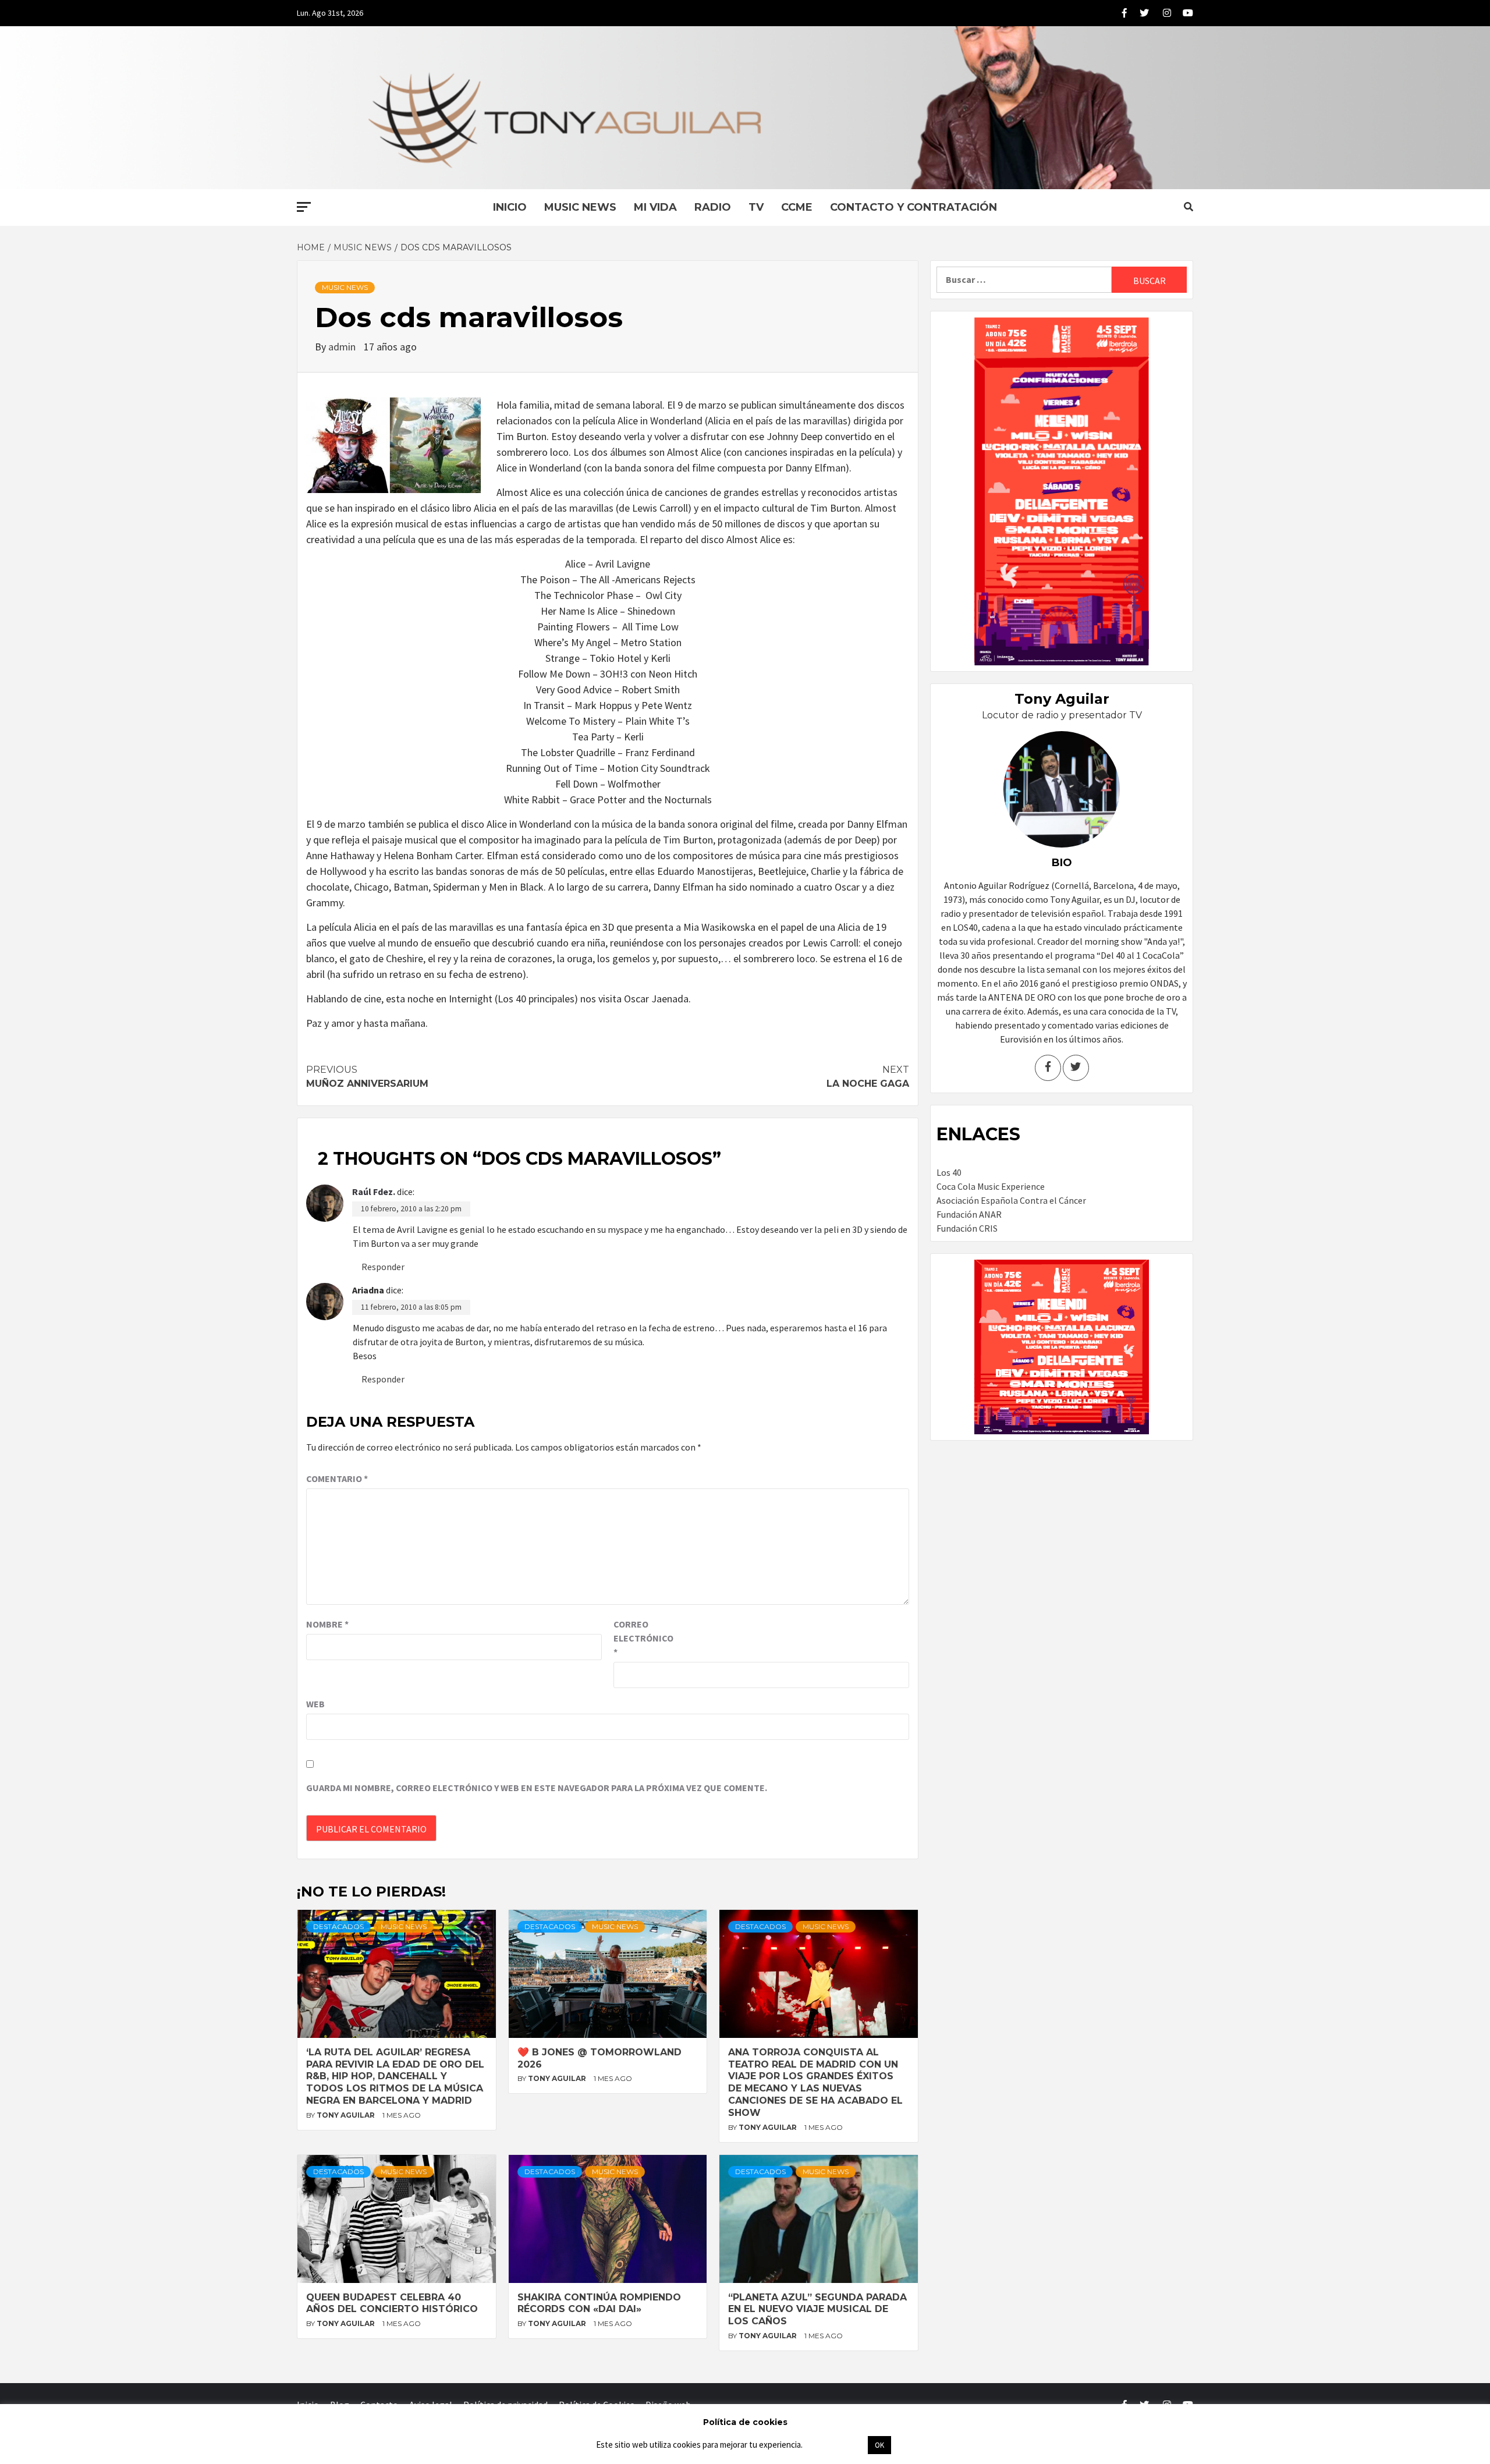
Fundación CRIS (967, 1228)
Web (315, 1704)
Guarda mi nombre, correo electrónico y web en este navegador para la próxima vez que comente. (537, 1788)
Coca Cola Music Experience (991, 1186)
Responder (383, 1267)
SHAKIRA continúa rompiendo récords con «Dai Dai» (599, 2303)
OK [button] (879, 2445)
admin (343, 347)
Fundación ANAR (969, 1214)
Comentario (337, 1479)
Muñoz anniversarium (367, 1077)
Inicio (510, 207)
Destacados (338, 1926)
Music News (580, 207)
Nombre (327, 1624)
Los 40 (949, 1172)
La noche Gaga (868, 1077)
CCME (797, 207)
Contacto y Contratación (913, 207)
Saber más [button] (835, 2444)
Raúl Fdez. (374, 1192)
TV (756, 207)
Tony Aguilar (347, 2115)
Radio (713, 207)
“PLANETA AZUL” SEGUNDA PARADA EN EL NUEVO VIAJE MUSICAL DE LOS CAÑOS (817, 2309)
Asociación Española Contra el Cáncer (1011, 1200)
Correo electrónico (643, 1638)
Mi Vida (655, 207)
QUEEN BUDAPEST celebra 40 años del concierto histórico (392, 2303)
